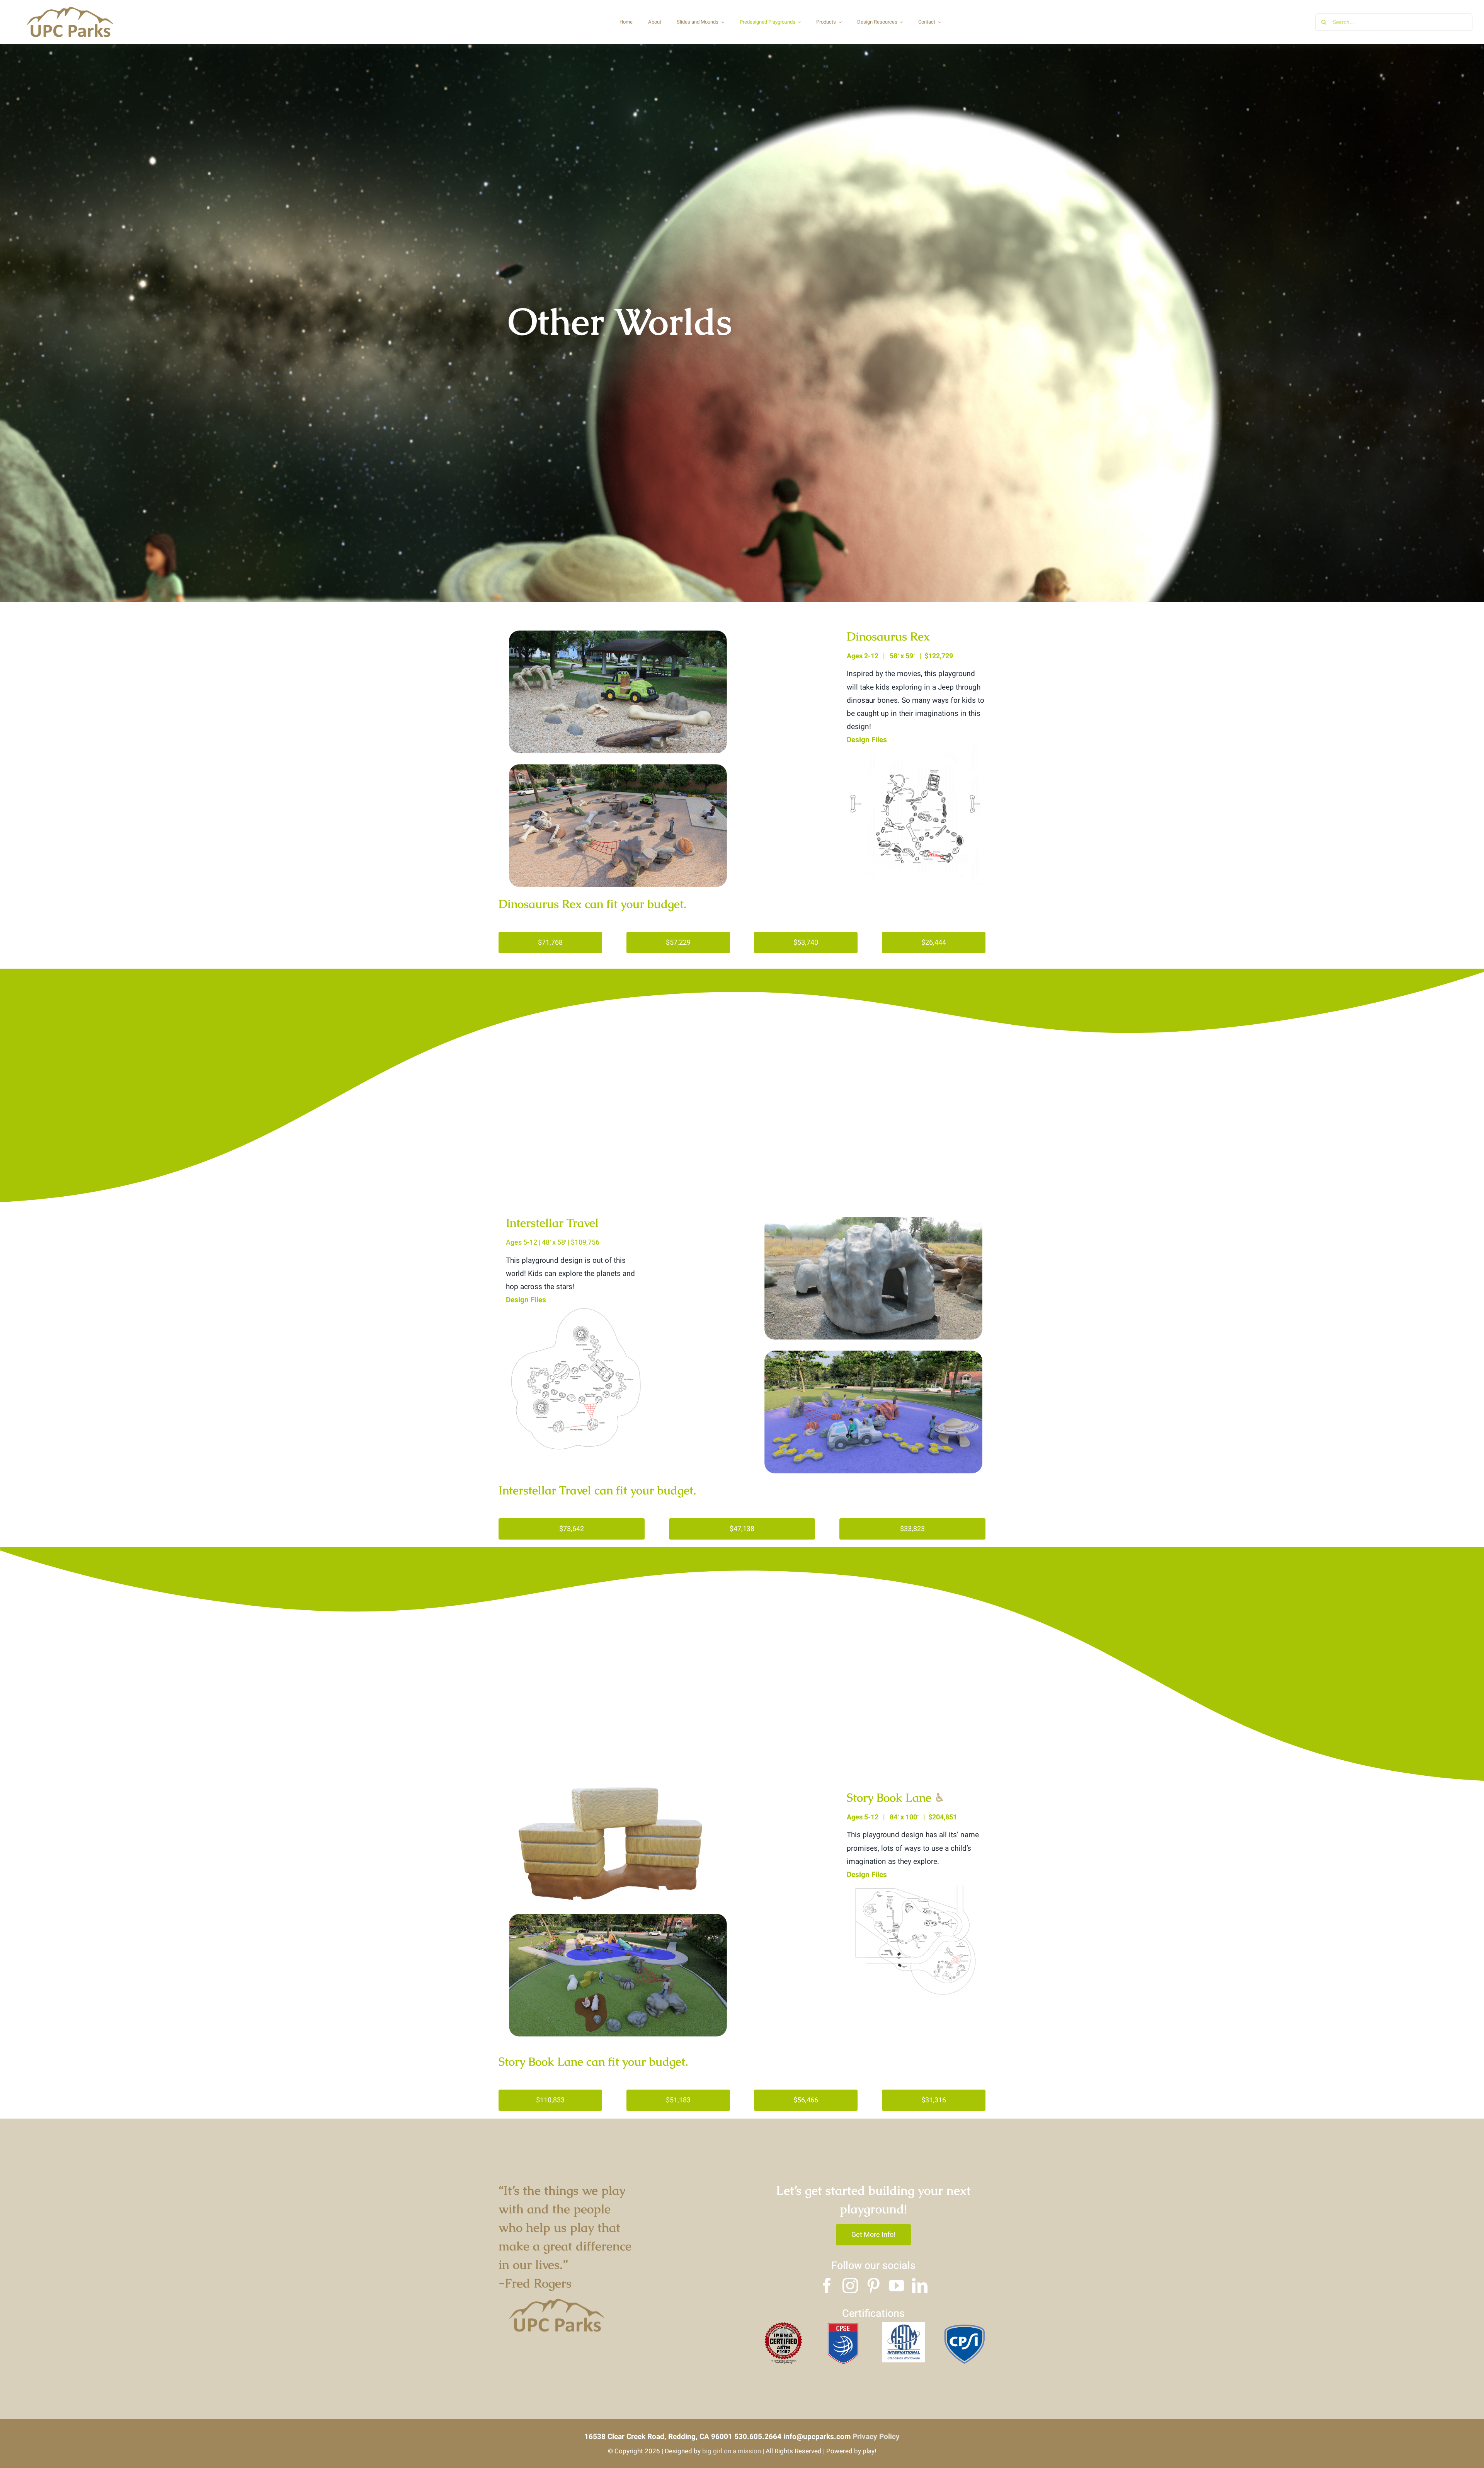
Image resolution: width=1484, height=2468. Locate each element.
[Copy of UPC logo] (70, 7)
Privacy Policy (876, 2437)
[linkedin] (920, 2286)
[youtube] (897, 2286)
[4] (783, 2326)
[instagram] (850, 2286)
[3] (964, 2326)
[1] (843, 2326)
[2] (904, 2326)
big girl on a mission (732, 2451)
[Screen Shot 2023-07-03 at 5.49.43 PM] (575, 1310)
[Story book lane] (916, 1885)
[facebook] (827, 2286)
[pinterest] (873, 2286)
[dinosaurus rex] (916, 750)
